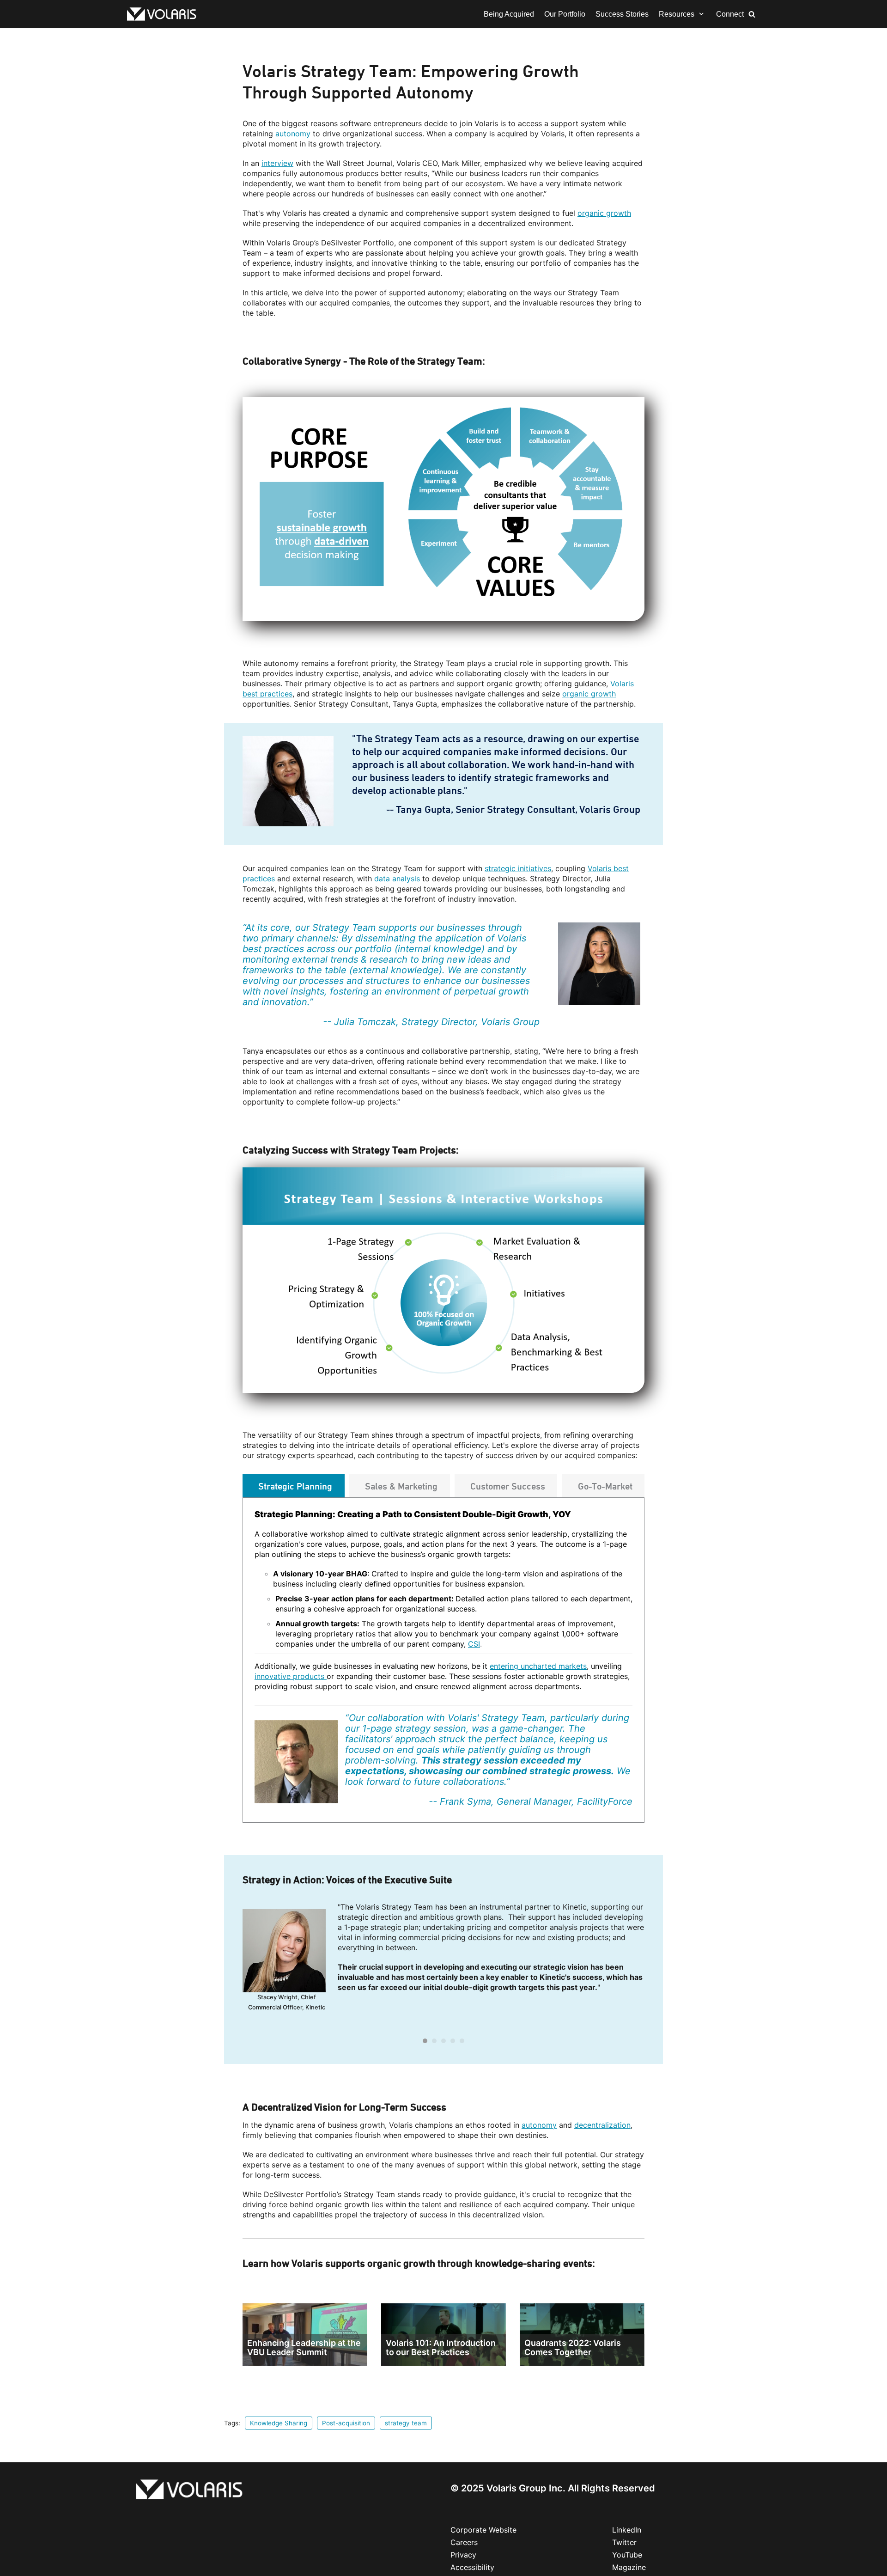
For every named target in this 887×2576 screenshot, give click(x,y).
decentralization (602, 2125)
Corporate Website (483, 2530)
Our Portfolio (565, 14)
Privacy (463, 2555)
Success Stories (622, 14)
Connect (730, 14)
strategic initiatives (518, 868)
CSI (474, 1644)
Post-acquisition (346, 2423)
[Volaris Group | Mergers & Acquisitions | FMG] (164, 14)
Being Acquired (509, 14)
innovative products (291, 1676)
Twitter (624, 2542)
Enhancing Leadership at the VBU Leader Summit (304, 2347)
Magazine (629, 2567)
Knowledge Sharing (279, 2423)
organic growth (604, 213)
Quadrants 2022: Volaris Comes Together (573, 2347)
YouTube (627, 2555)
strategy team (406, 2423)
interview (277, 163)
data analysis (397, 879)
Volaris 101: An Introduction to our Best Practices (441, 2347)
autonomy (293, 134)
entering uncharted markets (538, 1666)
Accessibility (472, 2567)
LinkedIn (627, 2530)
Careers (464, 2542)
